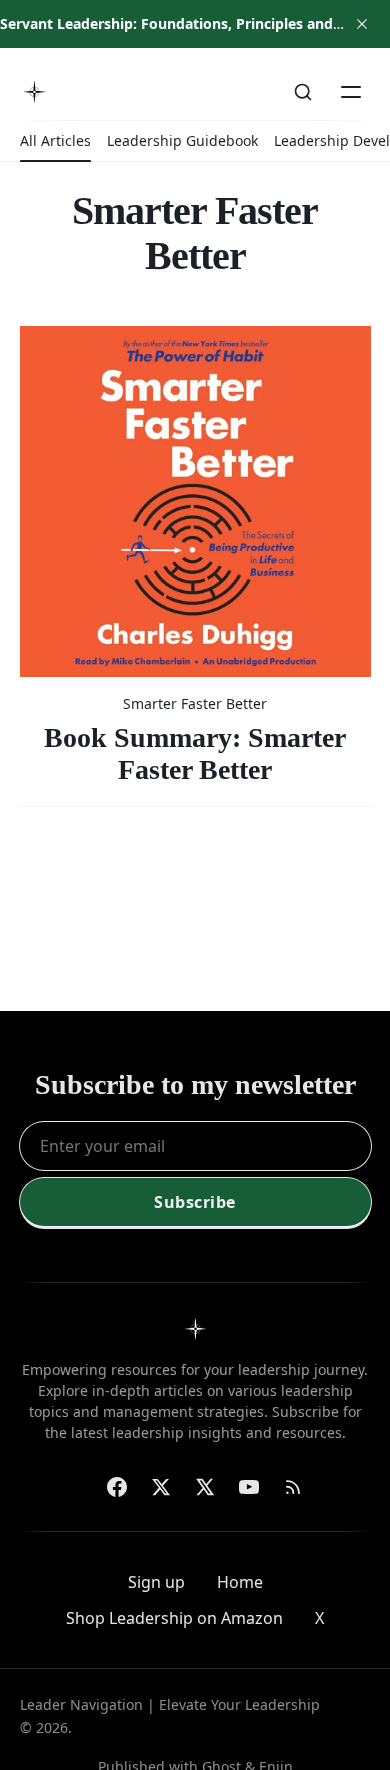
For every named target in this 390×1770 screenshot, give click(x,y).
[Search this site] (303, 92)
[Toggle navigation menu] (351, 92)
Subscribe (195, 1202)
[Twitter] (161, 1487)
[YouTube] (249, 1487)
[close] (362, 24)
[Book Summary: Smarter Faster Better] (195, 556)
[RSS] (293, 1487)
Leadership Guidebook (182, 140)
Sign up (156, 1582)
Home (240, 1582)
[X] (205, 1487)
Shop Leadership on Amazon (174, 1618)
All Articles (55, 140)
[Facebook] (117, 1487)
